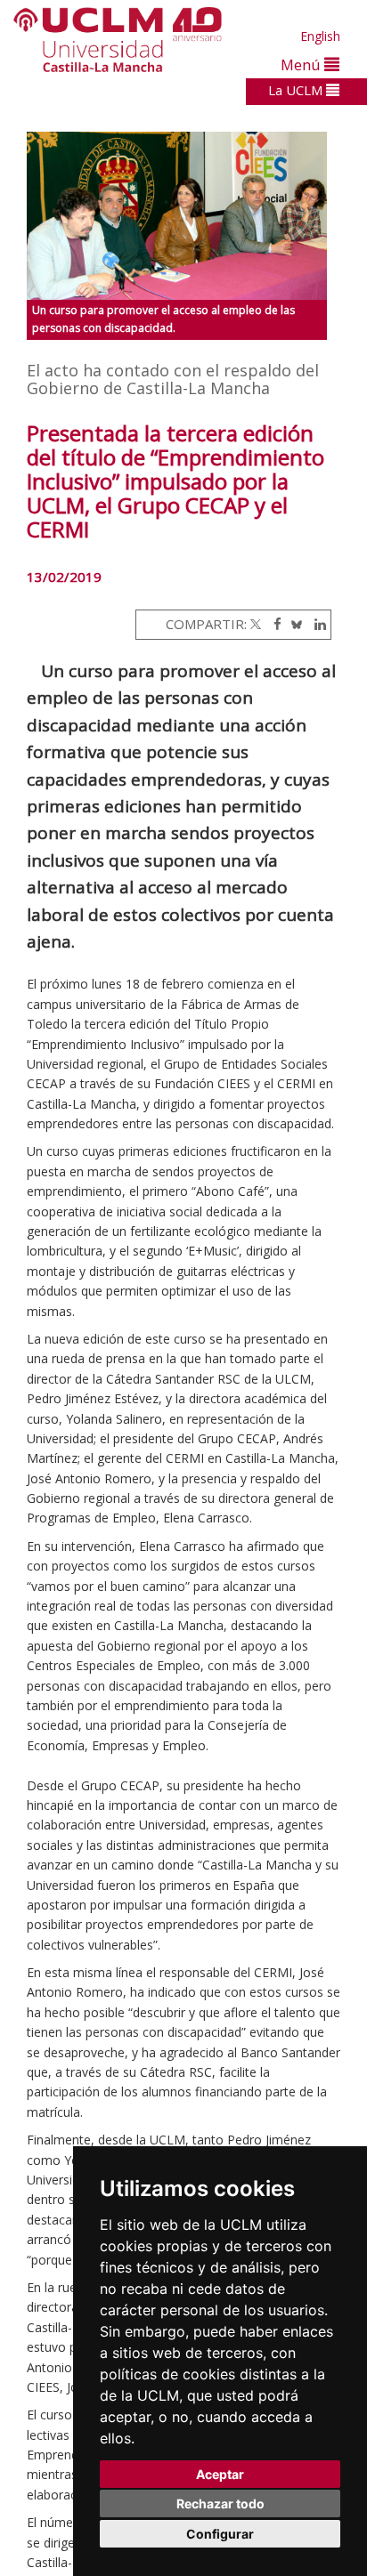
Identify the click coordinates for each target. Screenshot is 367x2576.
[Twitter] (256, 624)
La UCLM (297, 90)
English (320, 36)
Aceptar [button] (220, 2474)
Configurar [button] (220, 2534)
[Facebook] (273, 624)
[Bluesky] (294, 624)
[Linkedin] (316, 624)
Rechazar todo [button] (220, 2503)
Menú (302, 65)
